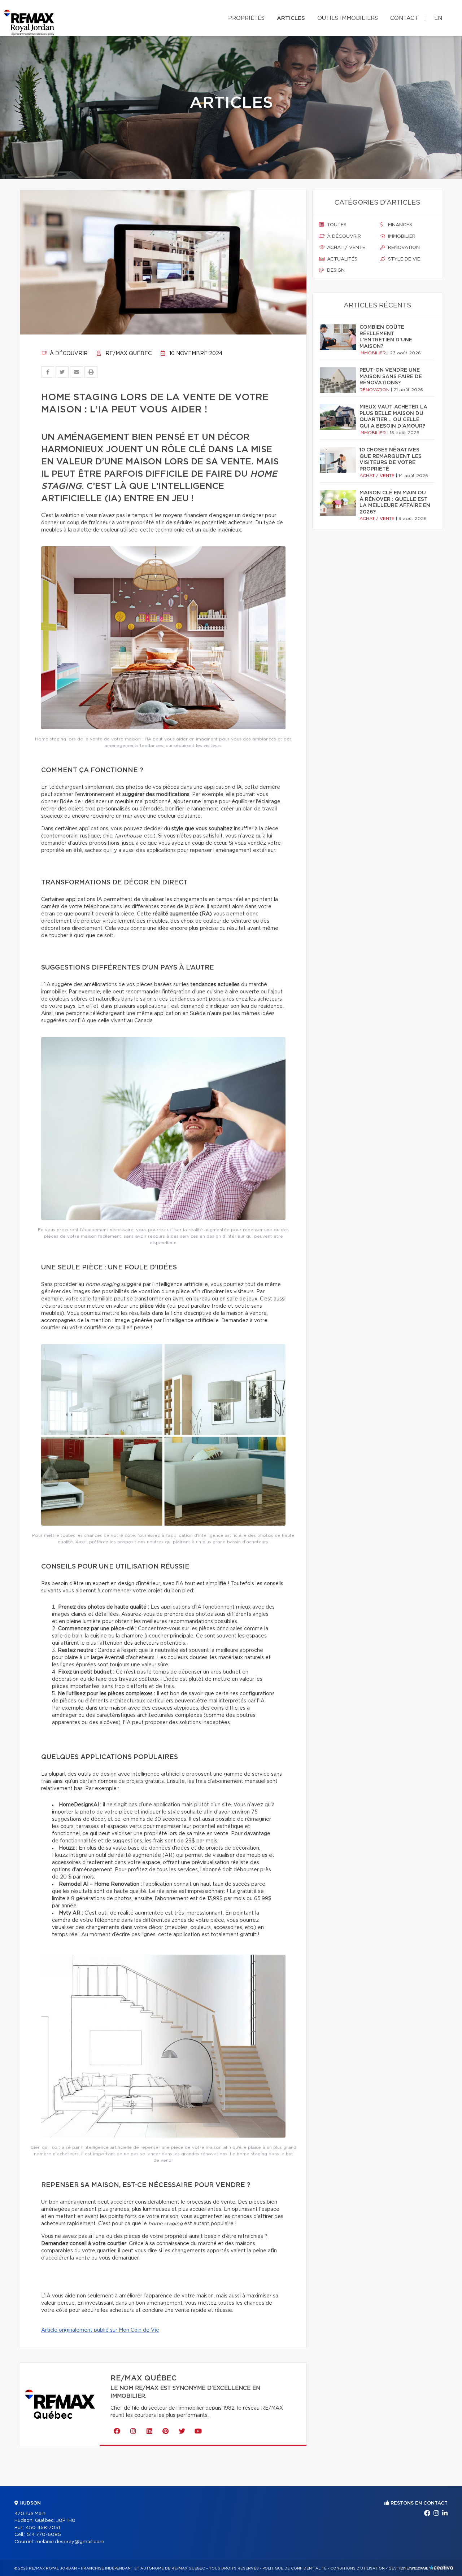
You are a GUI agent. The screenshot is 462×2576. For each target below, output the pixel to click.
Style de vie (403, 259)
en (438, 18)
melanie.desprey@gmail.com (70, 2542)
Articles (291, 18)
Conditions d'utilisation (358, 2568)
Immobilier (401, 237)
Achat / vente (345, 248)
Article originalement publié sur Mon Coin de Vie (100, 2330)
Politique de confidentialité (295, 2568)
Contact (404, 18)
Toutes (336, 225)
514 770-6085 (44, 2535)
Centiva (442, 2568)
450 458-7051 (43, 2528)
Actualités (341, 259)
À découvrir (68, 354)
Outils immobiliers (348, 18)
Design (335, 270)
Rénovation (403, 248)
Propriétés (246, 18)
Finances (399, 225)
